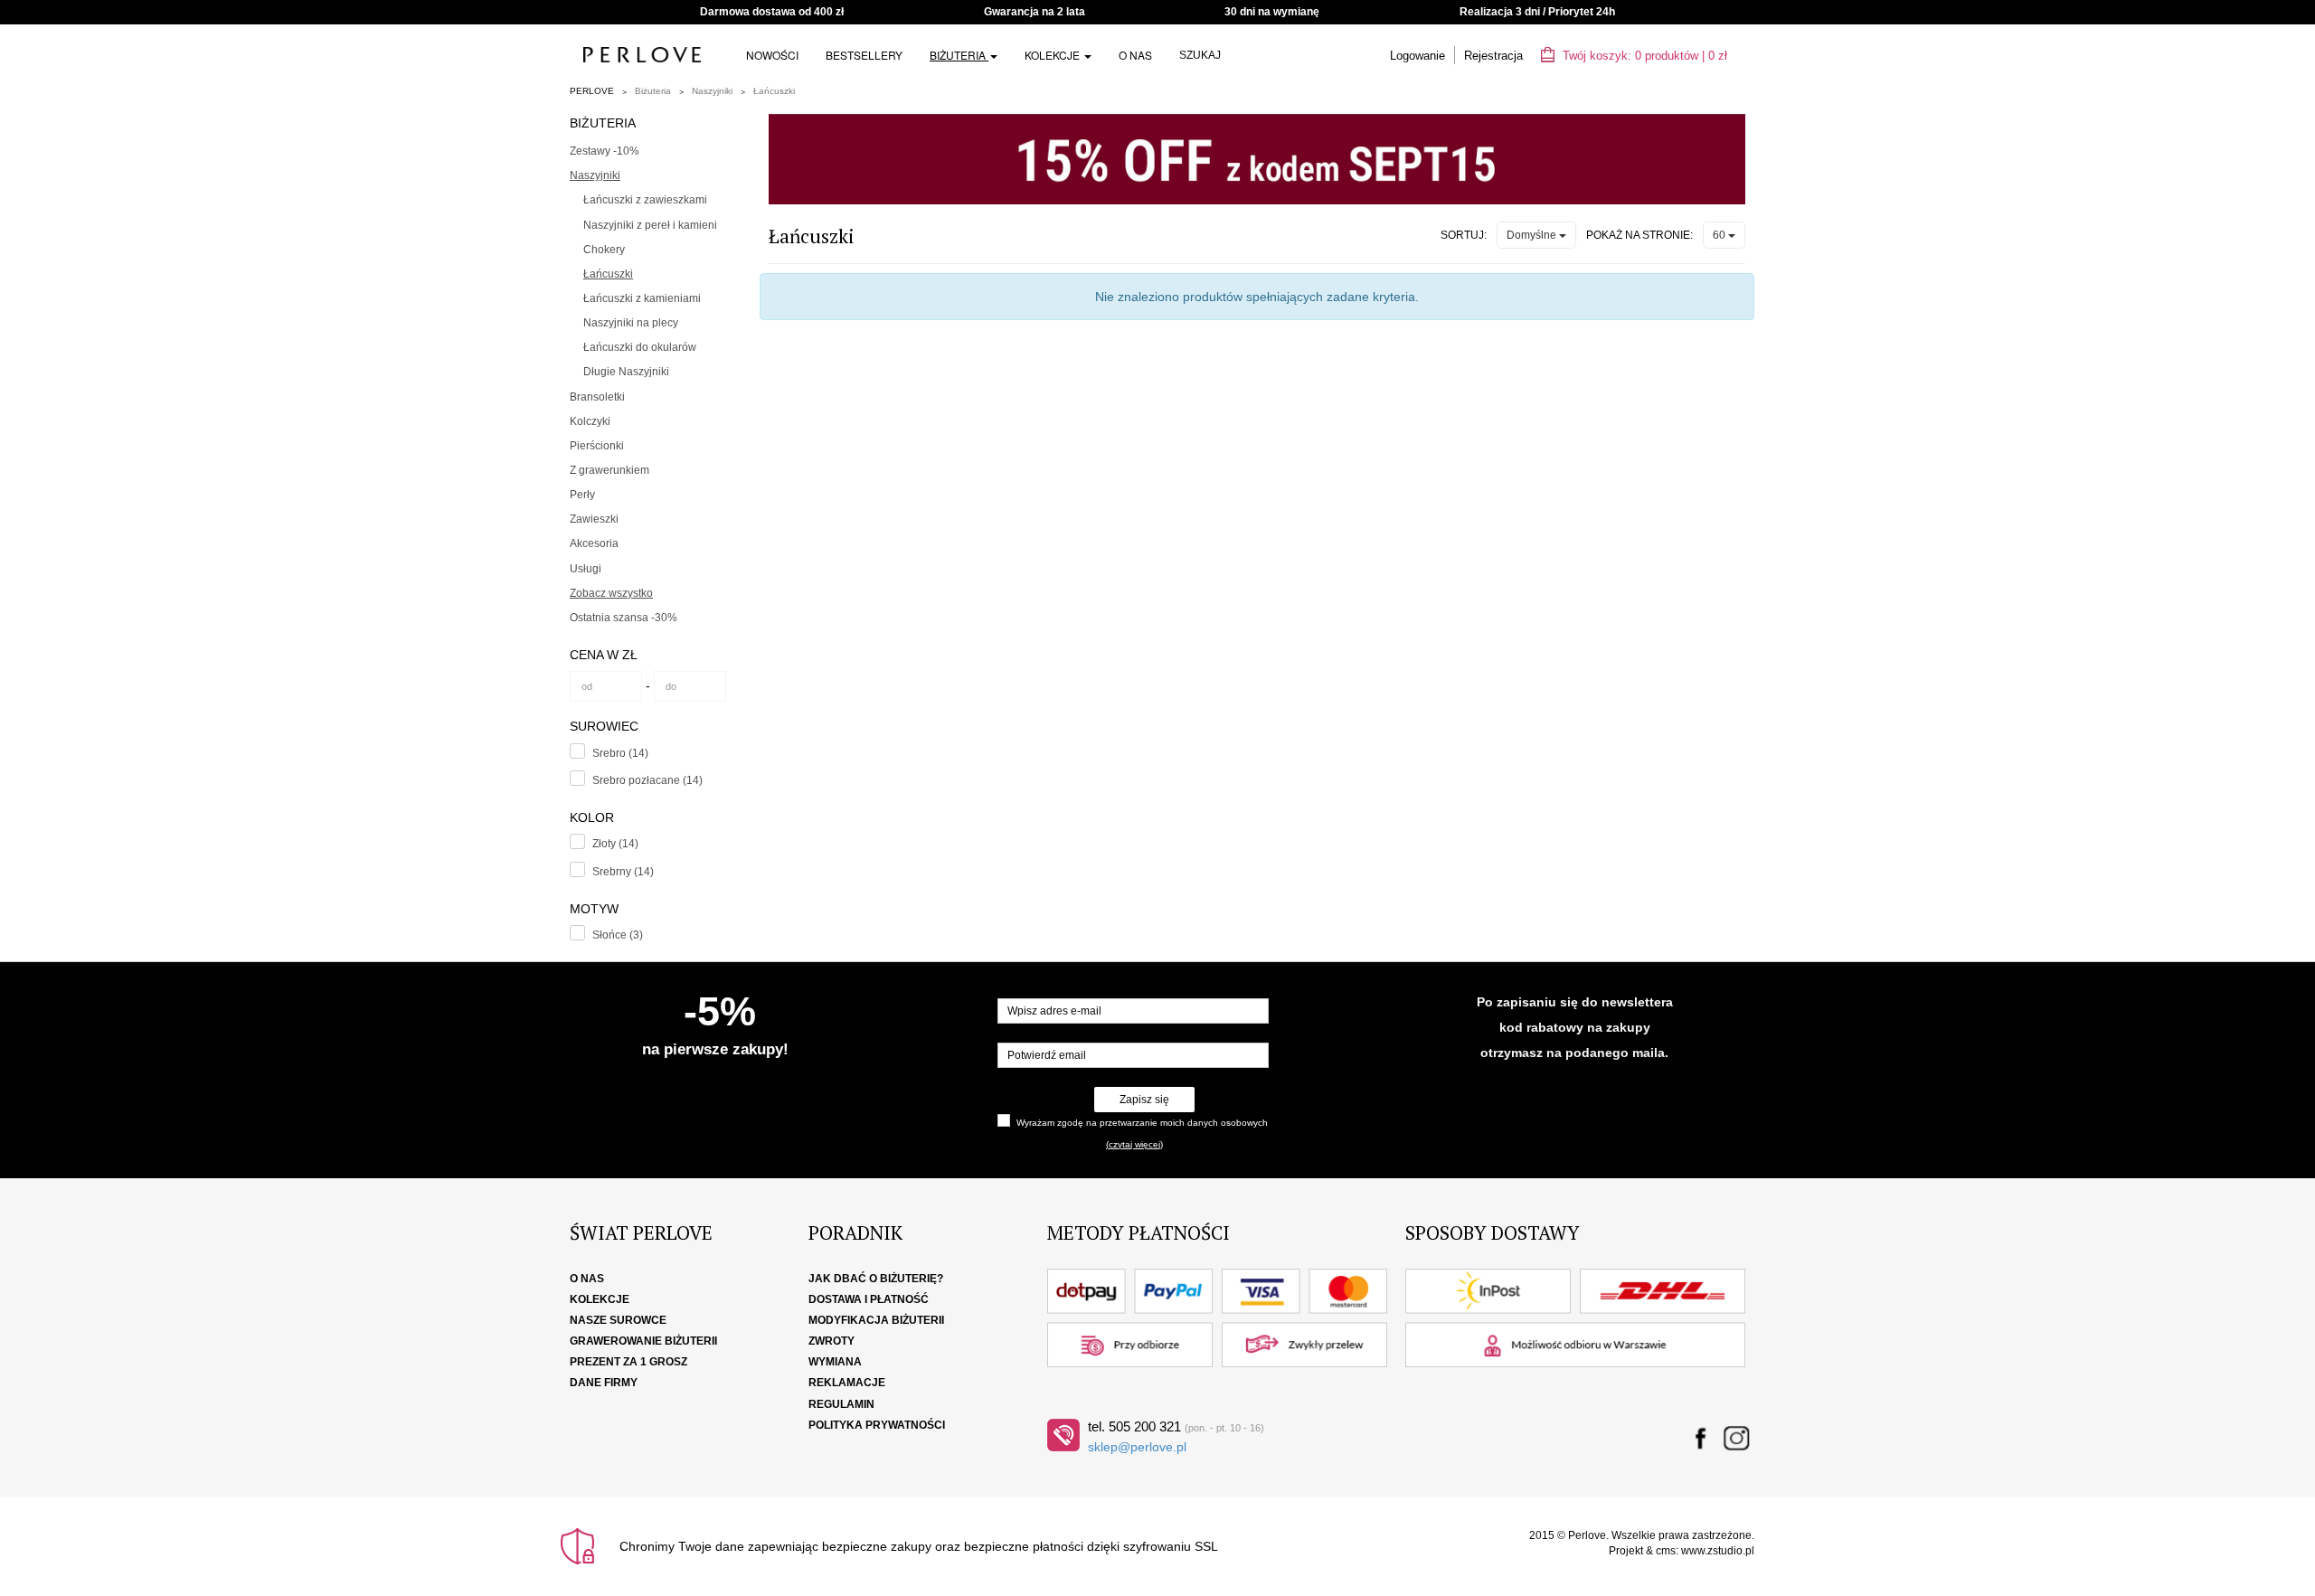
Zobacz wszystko (611, 593)
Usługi (586, 569)
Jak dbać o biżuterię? (876, 1279)
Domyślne (1533, 235)
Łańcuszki (774, 91)
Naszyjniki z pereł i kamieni (650, 225)
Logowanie (1417, 56)
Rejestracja (1493, 56)
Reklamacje (847, 1383)
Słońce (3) (618, 935)
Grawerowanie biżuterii (643, 1341)
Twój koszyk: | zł (1643, 56)
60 (1720, 235)
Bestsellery (864, 55)
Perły (582, 495)
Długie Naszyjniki (626, 372)
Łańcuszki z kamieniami (642, 298)
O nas (1135, 55)
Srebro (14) (620, 753)
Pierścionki (597, 446)
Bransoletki (597, 397)
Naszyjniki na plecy (631, 323)
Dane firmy (604, 1383)
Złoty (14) (615, 844)
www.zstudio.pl (1718, 1551)
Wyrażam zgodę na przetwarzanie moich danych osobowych (1142, 1123)
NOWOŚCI (772, 55)
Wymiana (835, 1362)
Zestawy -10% (605, 151)
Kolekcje (1054, 55)
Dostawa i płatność (869, 1299)
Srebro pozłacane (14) (647, 780)
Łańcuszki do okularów (640, 347)
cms (1666, 1551)
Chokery (604, 250)
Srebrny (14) (623, 872)
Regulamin (841, 1404)
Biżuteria (959, 55)
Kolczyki (590, 421)
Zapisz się (1144, 1100)
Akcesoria (594, 543)
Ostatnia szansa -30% (624, 618)
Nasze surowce (618, 1320)
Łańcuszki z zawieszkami (645, 200)
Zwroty (832, 1341)
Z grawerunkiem (609, 470)
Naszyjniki (712, 91)
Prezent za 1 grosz (628, 1362)
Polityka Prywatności (877, 1425)
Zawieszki (594, 519)
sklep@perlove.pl (1137, 1447)
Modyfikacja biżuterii (876, 1320)
